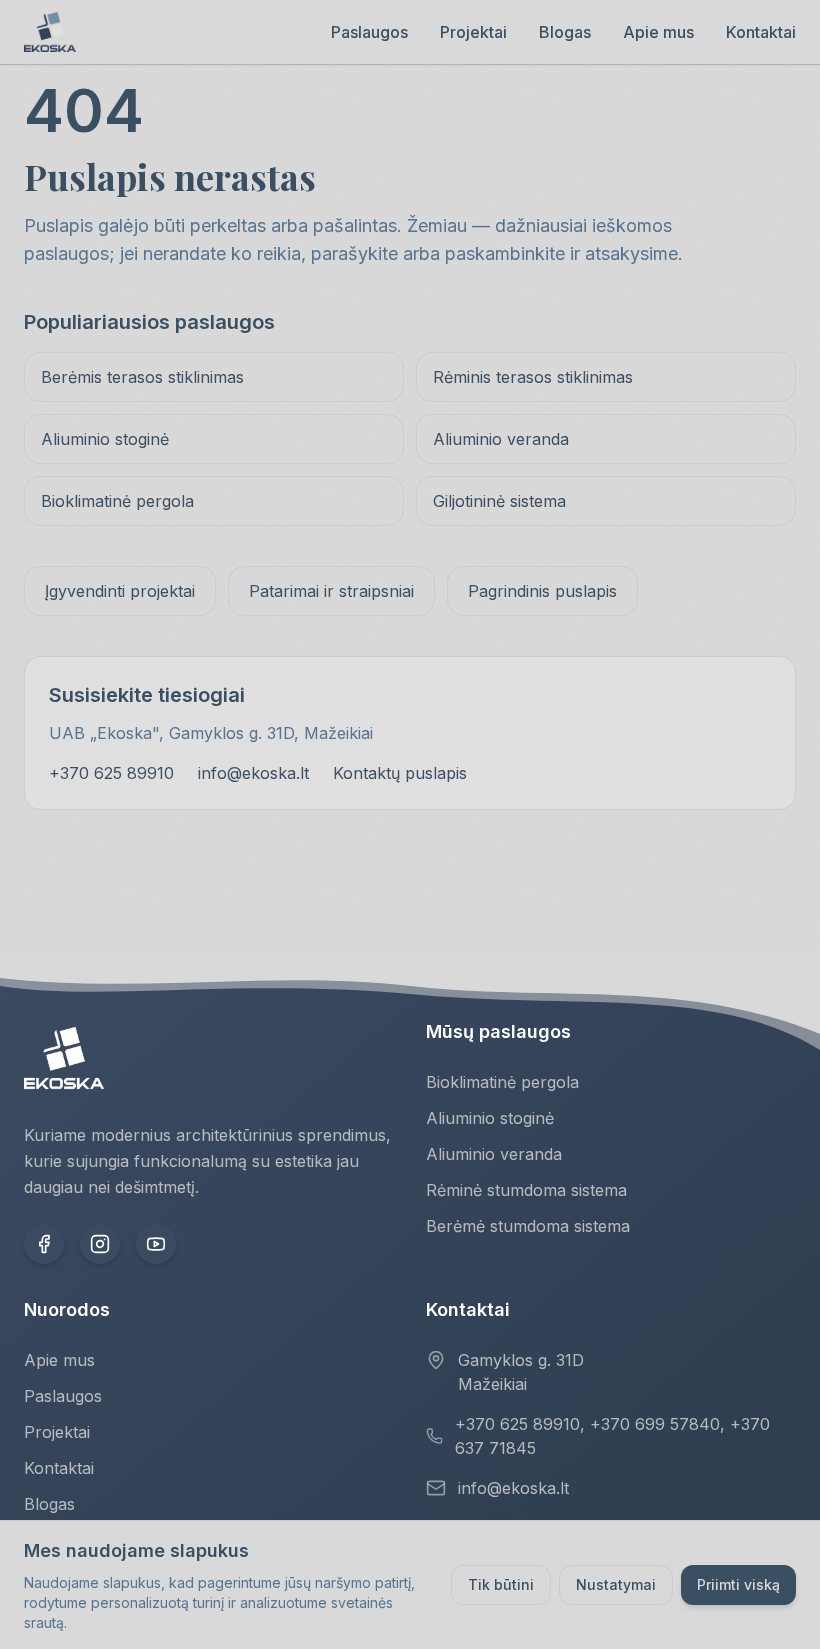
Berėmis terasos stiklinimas (142, 377)
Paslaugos (369, 32)
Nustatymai (616, 1584)
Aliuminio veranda (501, 439)
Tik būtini (501, 1584)
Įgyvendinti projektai (120, 591)
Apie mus (658, 32)
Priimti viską (738, 1584)
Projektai (473, 32)
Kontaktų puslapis (400, 773)
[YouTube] (156, 1244)
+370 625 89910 (111, 773)
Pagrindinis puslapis (542, 591)
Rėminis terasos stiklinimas (533, 377)
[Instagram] (100, 1244)
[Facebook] (44, 1244)
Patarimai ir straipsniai (331, 591)
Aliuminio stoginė (105, 439)
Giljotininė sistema (499, 501)
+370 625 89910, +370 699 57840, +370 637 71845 (612, 1436)
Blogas (565, 32)
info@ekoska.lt (253, 773)
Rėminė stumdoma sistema (526, 1190)
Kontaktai (761, 32)
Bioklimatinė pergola (117, 501)
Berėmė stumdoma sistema (528, 1226)
